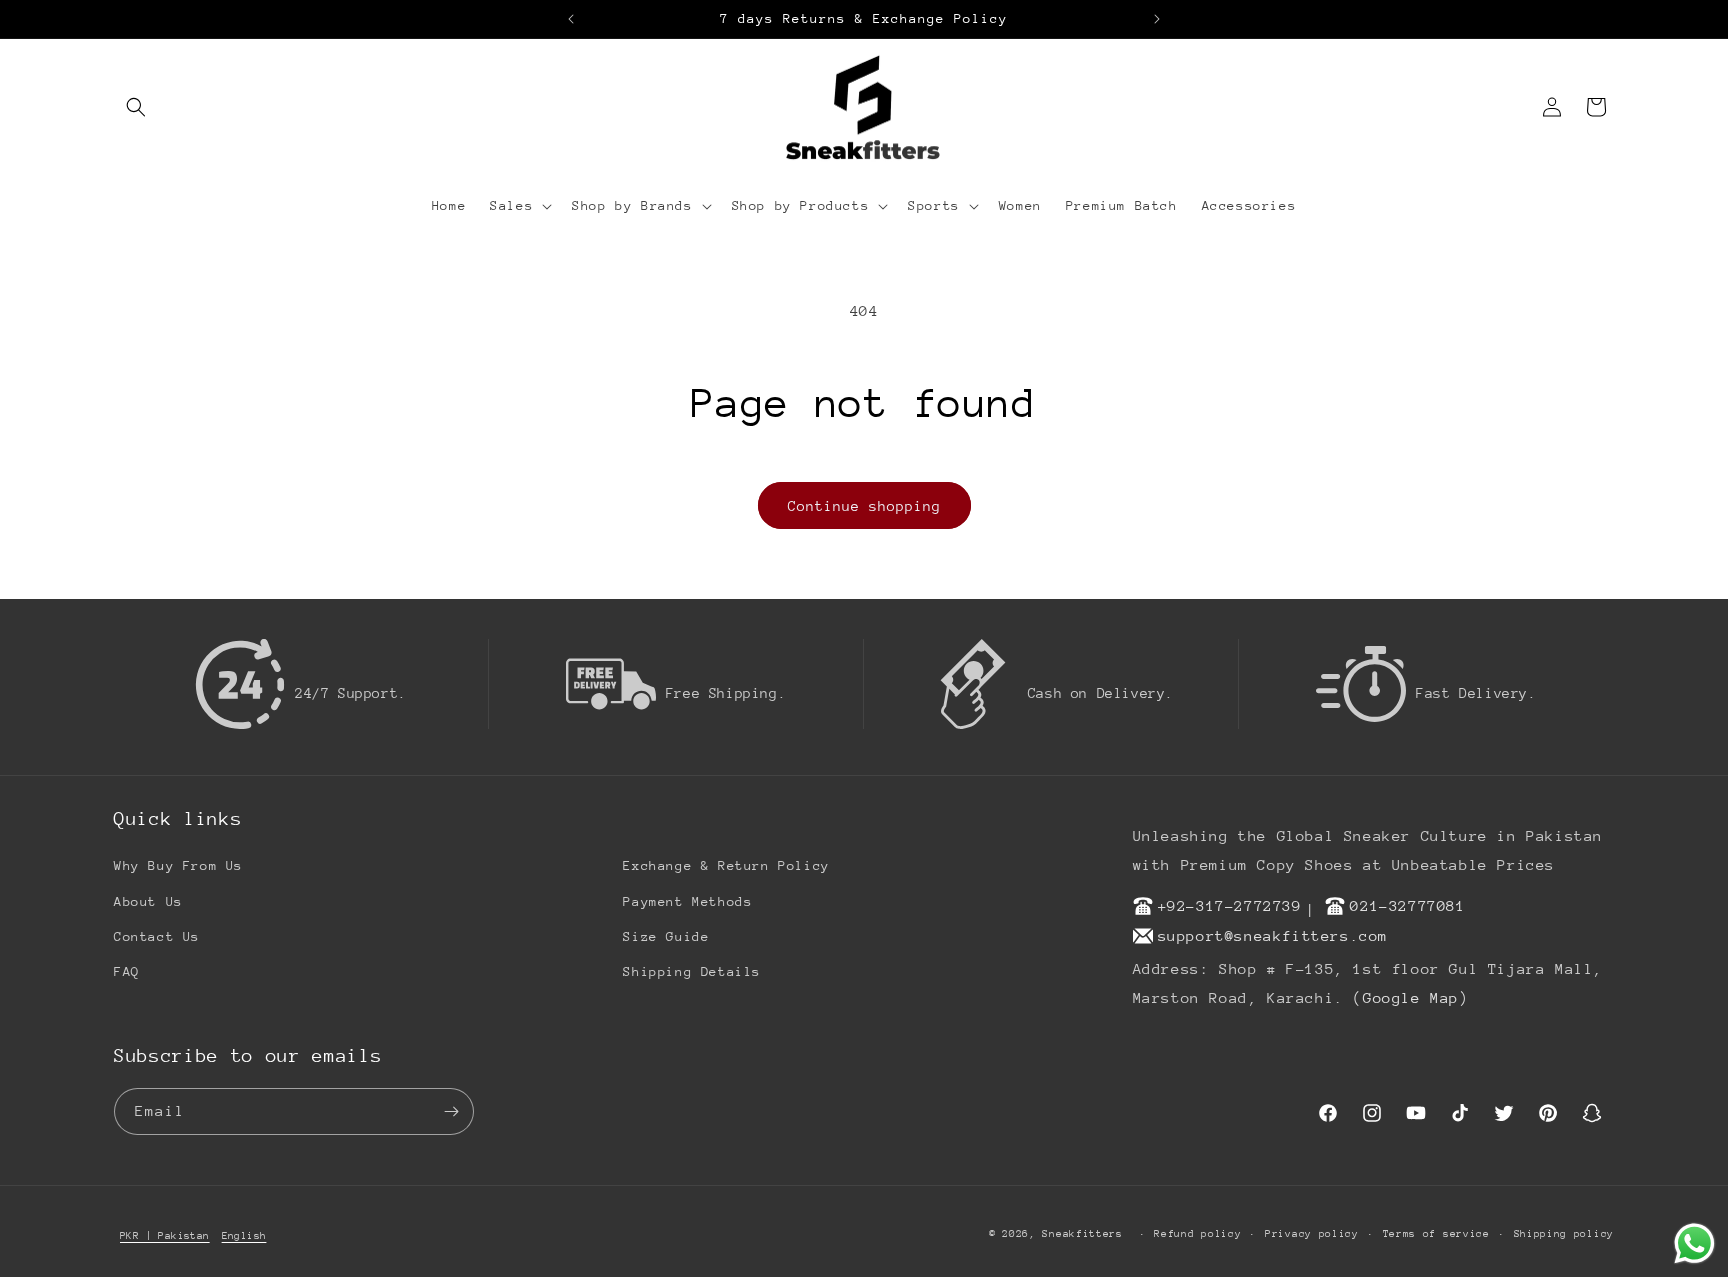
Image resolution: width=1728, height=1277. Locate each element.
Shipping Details (692, 971)
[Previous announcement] (571, 19)
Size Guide (666, 936)
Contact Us (157, 936)
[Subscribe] (451, 1111)
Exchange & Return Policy (726, 865)
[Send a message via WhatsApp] (1694, 1243)
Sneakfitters (1082, 1234)
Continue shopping (864, 506)
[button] (136, 107)
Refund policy (1197, 1234)
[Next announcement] (1157, 19)
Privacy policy (1312, 1234)
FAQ (127, 971)
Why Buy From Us (178, 865)
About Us (148, 901)
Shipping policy (1564, 1234)
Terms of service (1436, 1234)
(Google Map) (1410, 997)
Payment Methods (687, 901)
